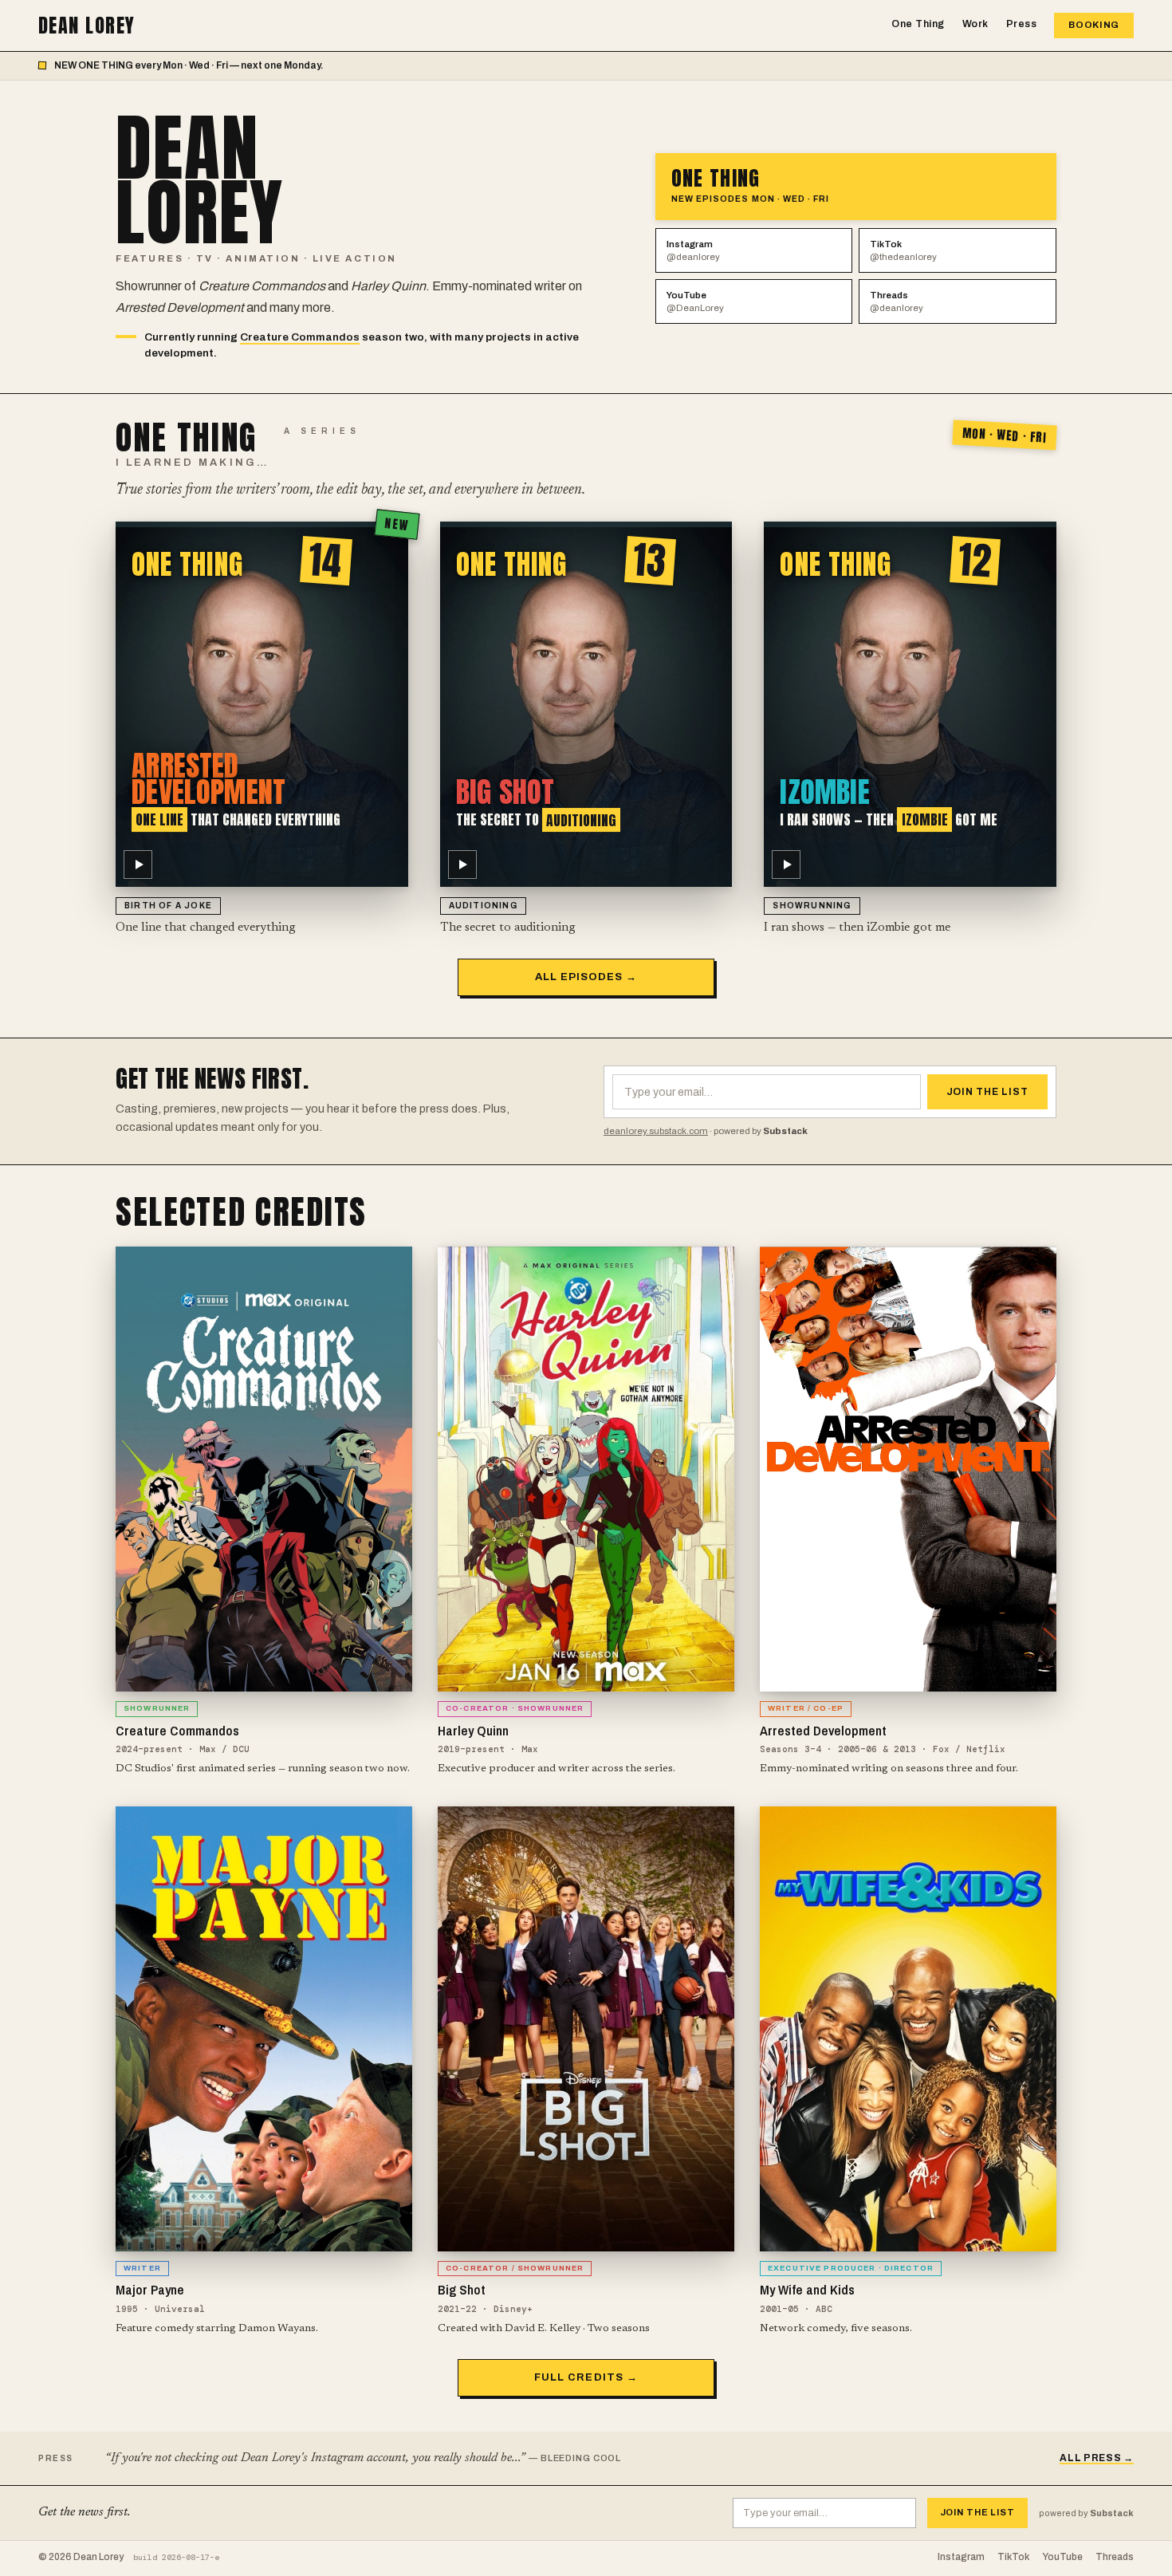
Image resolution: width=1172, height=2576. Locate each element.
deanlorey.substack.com (656, 1131)
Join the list (987, 1092)
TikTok (903, 250)
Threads (897, 301)
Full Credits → (586, 2377)
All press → (1097, 2458)
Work (975, 24)
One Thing (918, 24)
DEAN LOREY (87, 26)
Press (1022, 24)
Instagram (693, 250)
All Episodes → (586, 977)
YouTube (695, 301)
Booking (1094, 25)
